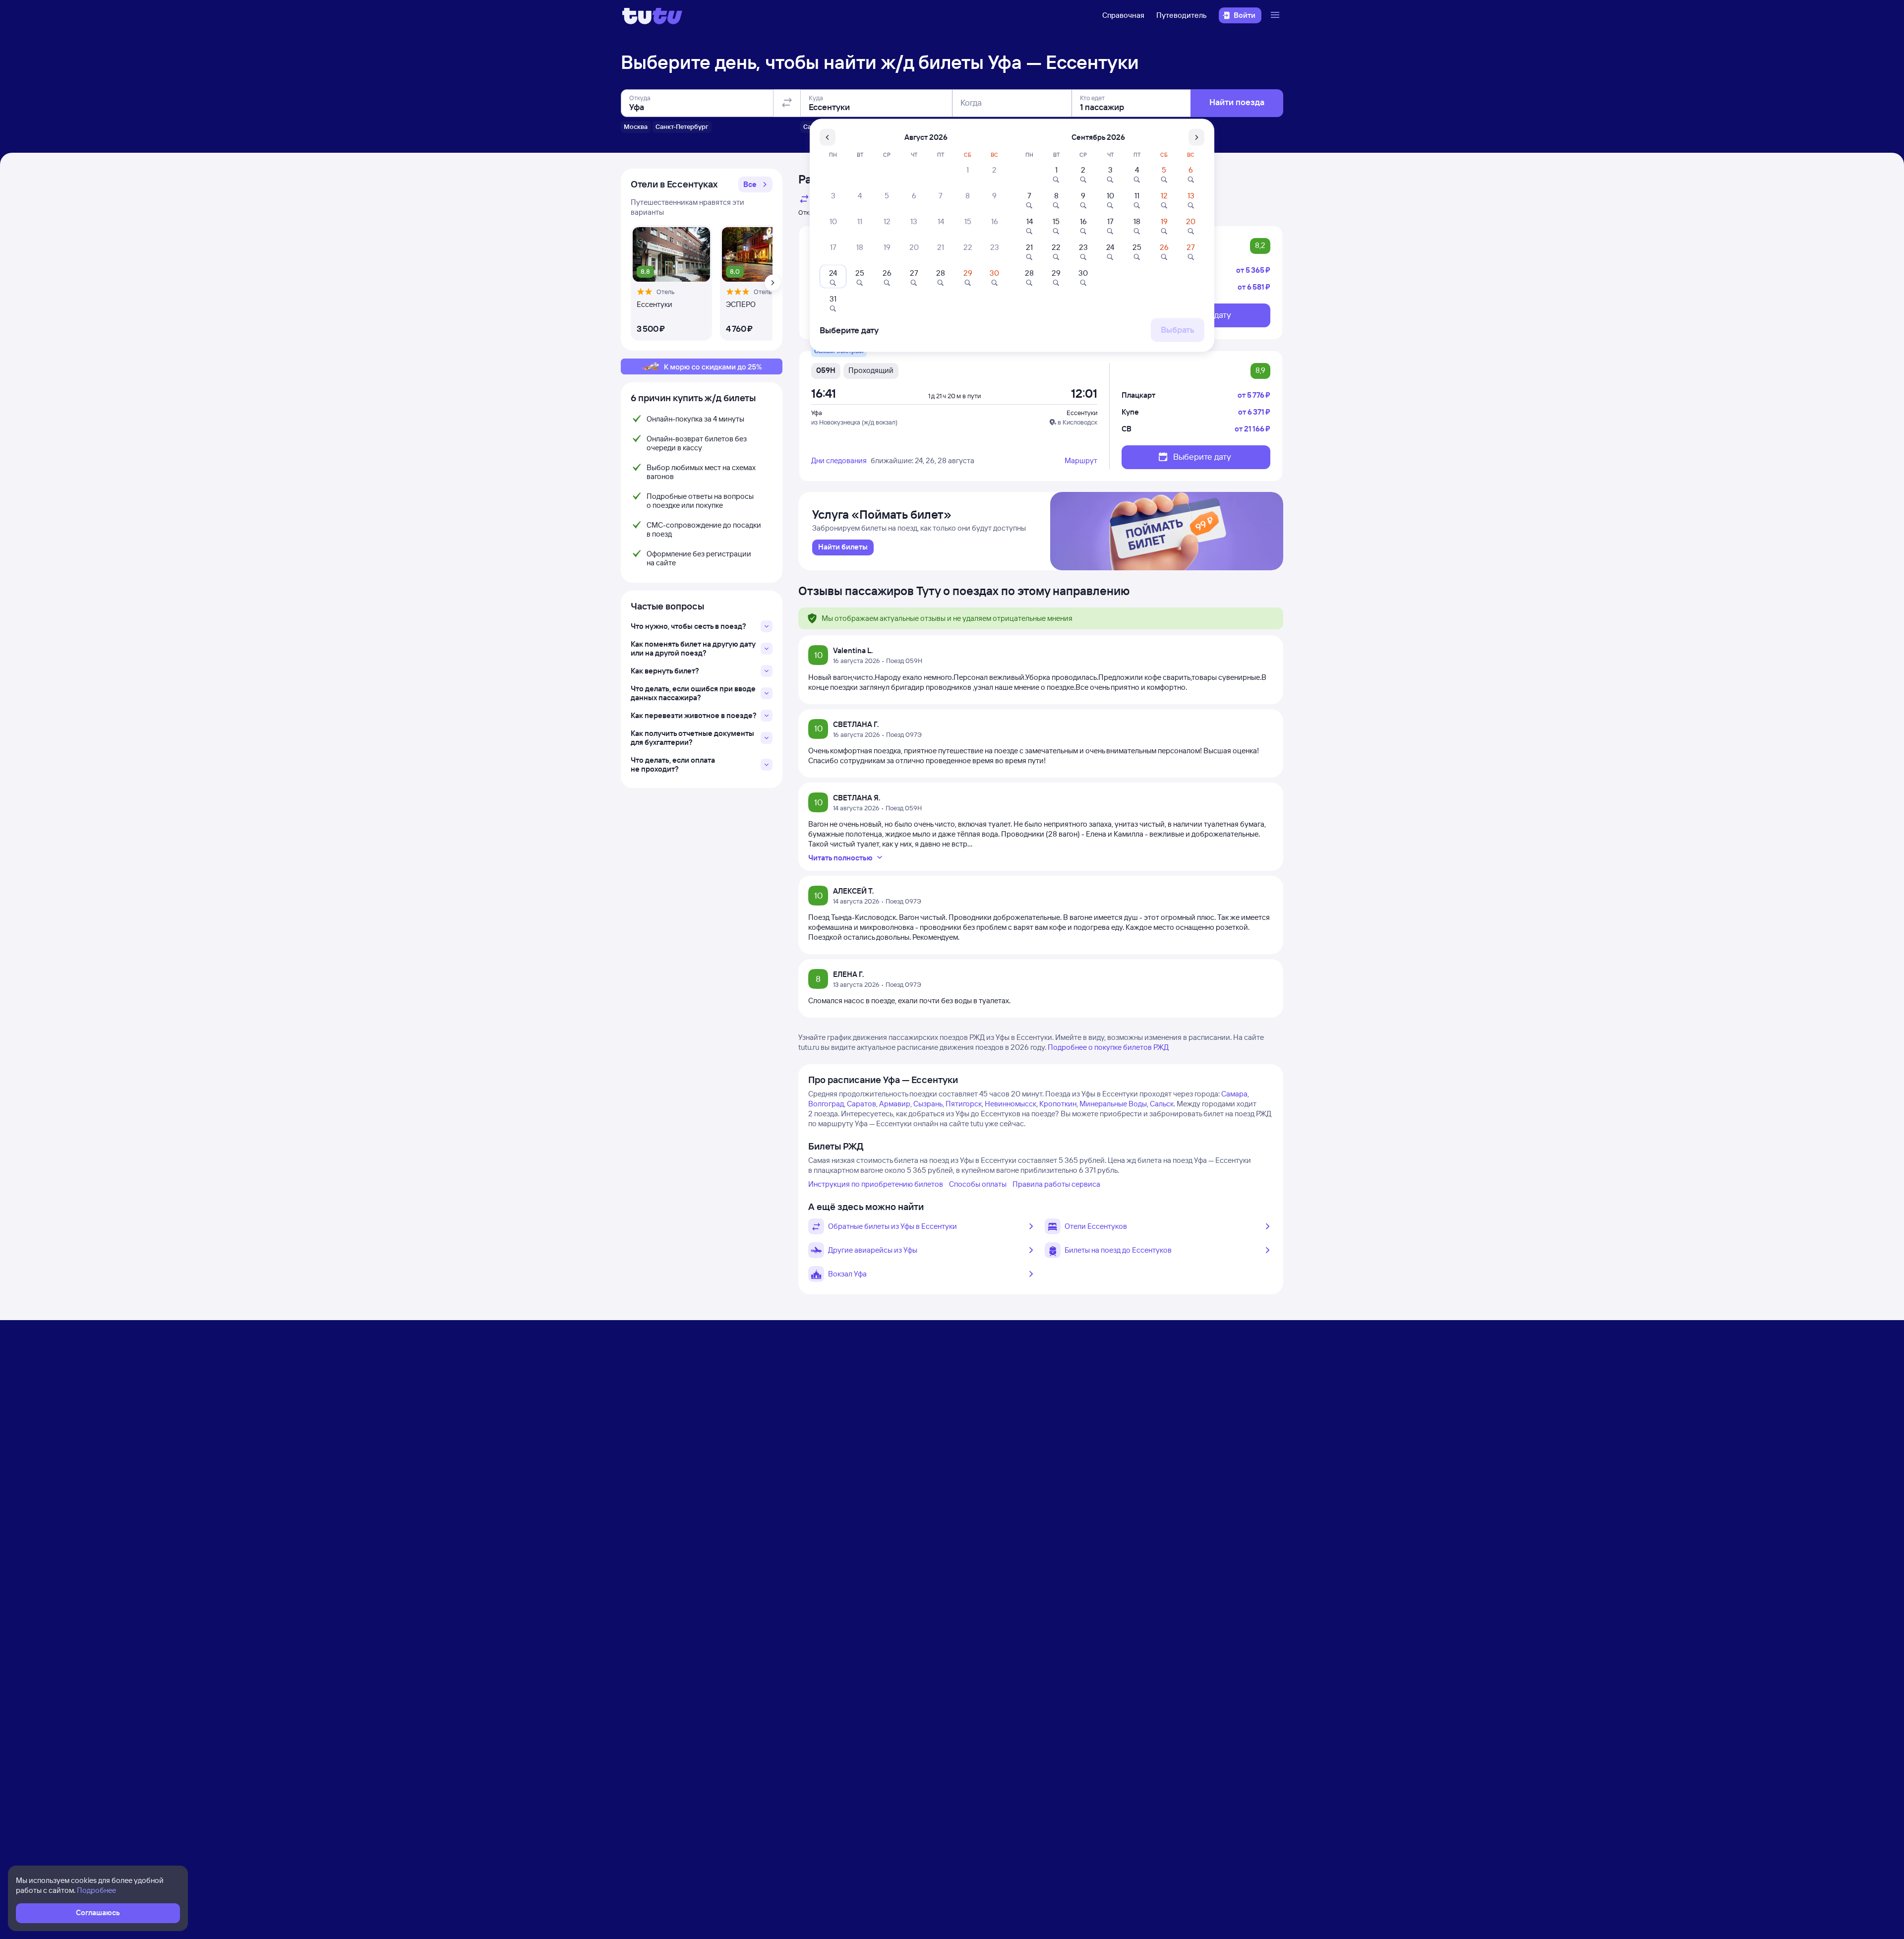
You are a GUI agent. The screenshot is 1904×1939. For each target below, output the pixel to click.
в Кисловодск (1077, 422)
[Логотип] (652, 15)
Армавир (895, 1104)
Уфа (817, 413)
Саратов (862, 1104)
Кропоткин (1058, 1104)
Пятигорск (964, 1104)
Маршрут (1081, 460)
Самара (1234, 1094)
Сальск (1162, 1104)
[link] (843, 547)
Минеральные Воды (1113, 1104)
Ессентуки (1082, 413)
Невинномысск (1011, 1104)
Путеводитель (1182, 15)
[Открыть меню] (1276, 15)
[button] (755, 184)
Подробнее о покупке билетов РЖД (1108, 1047)
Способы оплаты (978, 1184)
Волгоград (826, 1104)
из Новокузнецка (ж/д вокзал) (854, 422)
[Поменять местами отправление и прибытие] (787, 103)
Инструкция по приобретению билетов (876, 1184)
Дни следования (839, 460)
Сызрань (928, 1104)
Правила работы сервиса (1056, 1184)
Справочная (1123, 15)
